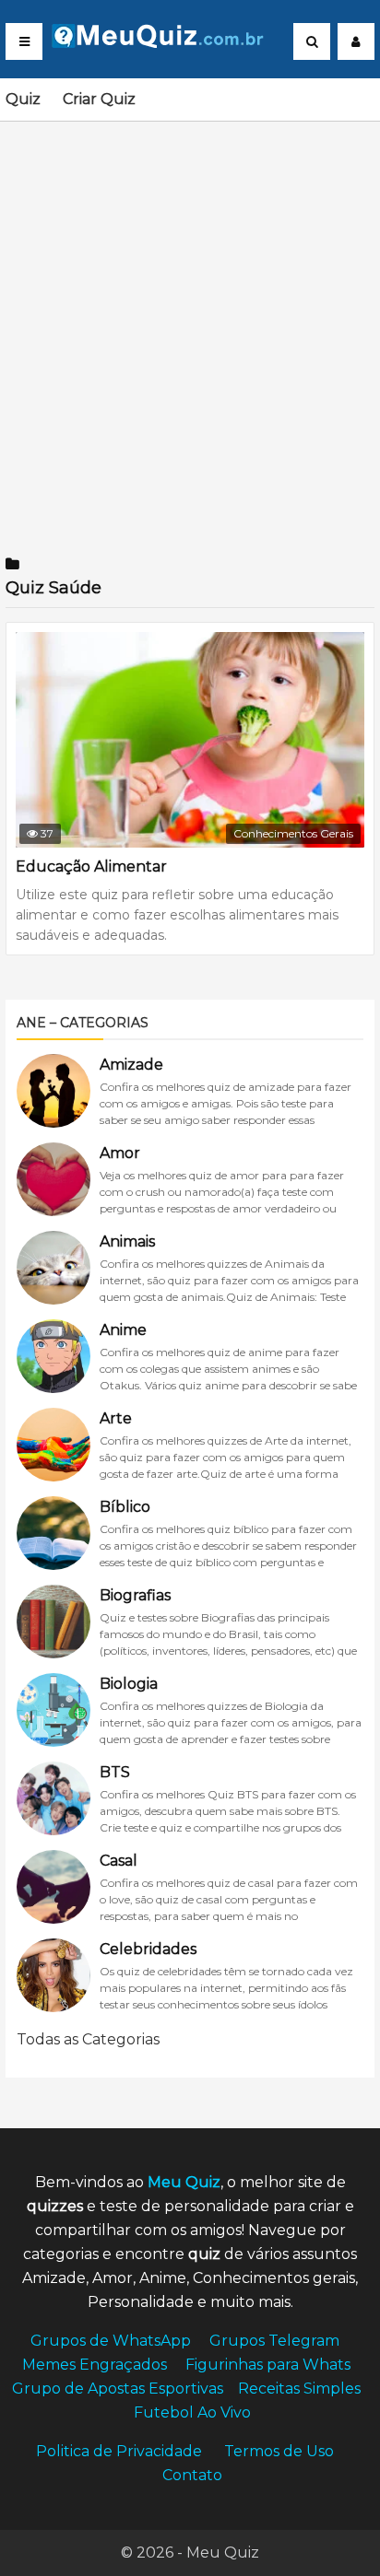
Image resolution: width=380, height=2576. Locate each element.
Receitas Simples (299, 2389)
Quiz (23, 99)
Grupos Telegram (274, 2341)
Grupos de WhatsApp (111, 2341)
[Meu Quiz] (165, 43)
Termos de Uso (279, 2451)
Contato (192, 2475)
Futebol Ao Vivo (192, 2412)
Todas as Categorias (88, 2039)
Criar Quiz (99, 99)
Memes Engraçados (95, 2365)
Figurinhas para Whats (268, 2365)
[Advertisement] (190, 326)
